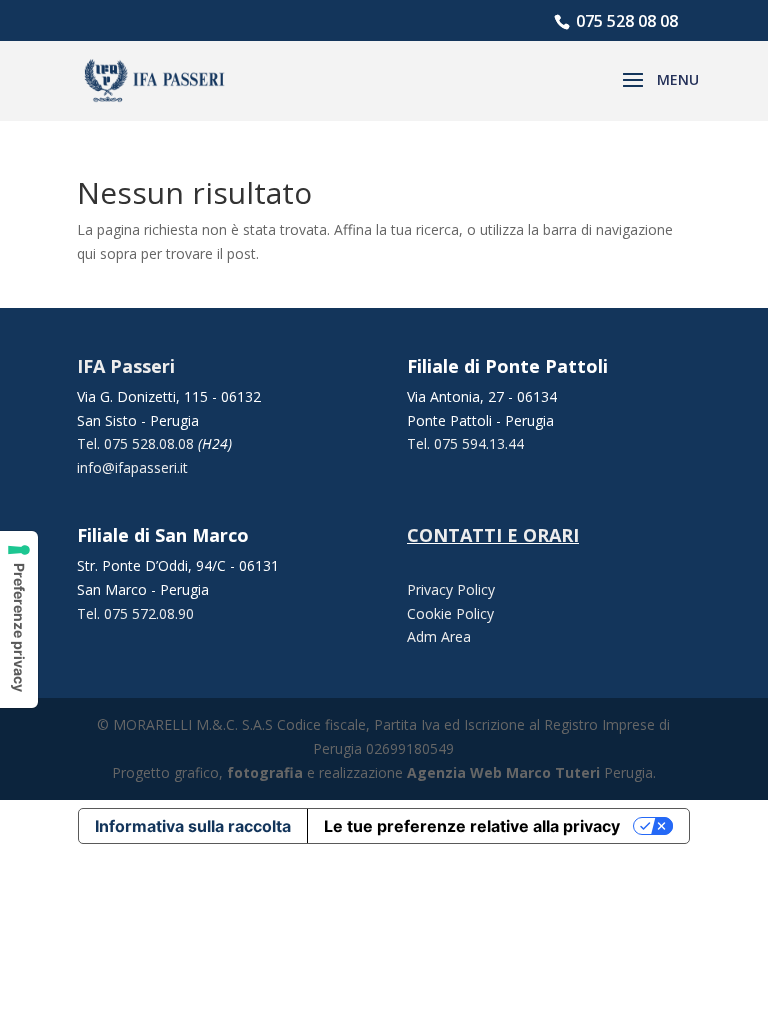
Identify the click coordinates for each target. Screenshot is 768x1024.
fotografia (265, 772)
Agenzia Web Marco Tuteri (503, 772)
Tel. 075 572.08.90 (135, 613)
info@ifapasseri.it (132, 467)
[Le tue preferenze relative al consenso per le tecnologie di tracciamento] (19, 619)
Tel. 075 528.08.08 (137, 443)
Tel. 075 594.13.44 (465, 443)
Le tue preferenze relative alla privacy (472, 826)
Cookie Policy (450, 613)
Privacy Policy (451, 589)
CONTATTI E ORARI (493, 535)
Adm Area (439, 636)
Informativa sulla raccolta (193, 826)
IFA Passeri (126, 366)
